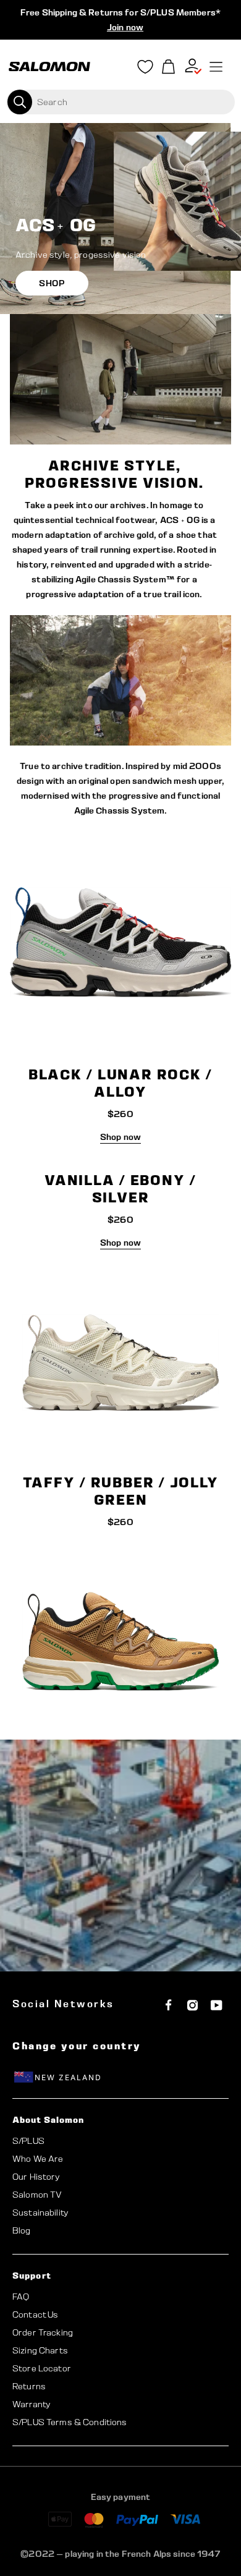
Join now (125, 27)
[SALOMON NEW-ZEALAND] (49, 67)
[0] (169, 67)
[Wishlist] (145, 69)
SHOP (52, 283)
